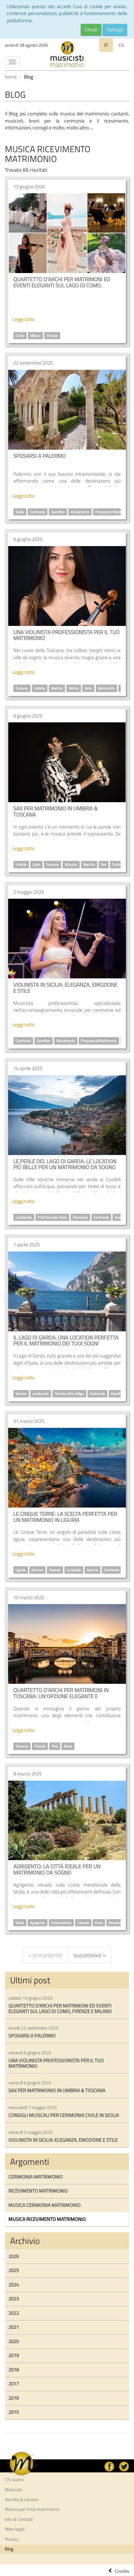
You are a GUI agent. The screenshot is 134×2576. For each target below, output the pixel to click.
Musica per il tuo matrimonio (32, 2509)
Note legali (15, 2529)
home (11, 77)
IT (106, 45)
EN (121, 45)
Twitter (124, 2467)
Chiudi (91, 29)
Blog (9, 2549)
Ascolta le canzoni (22, 2499)
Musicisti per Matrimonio (67, 54)
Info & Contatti (19, 2519)
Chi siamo (14, 2480)
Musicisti (13, 2490)
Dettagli (115, 29)
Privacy (12, 2539)
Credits (122, 2570)
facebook (109, 2467)
